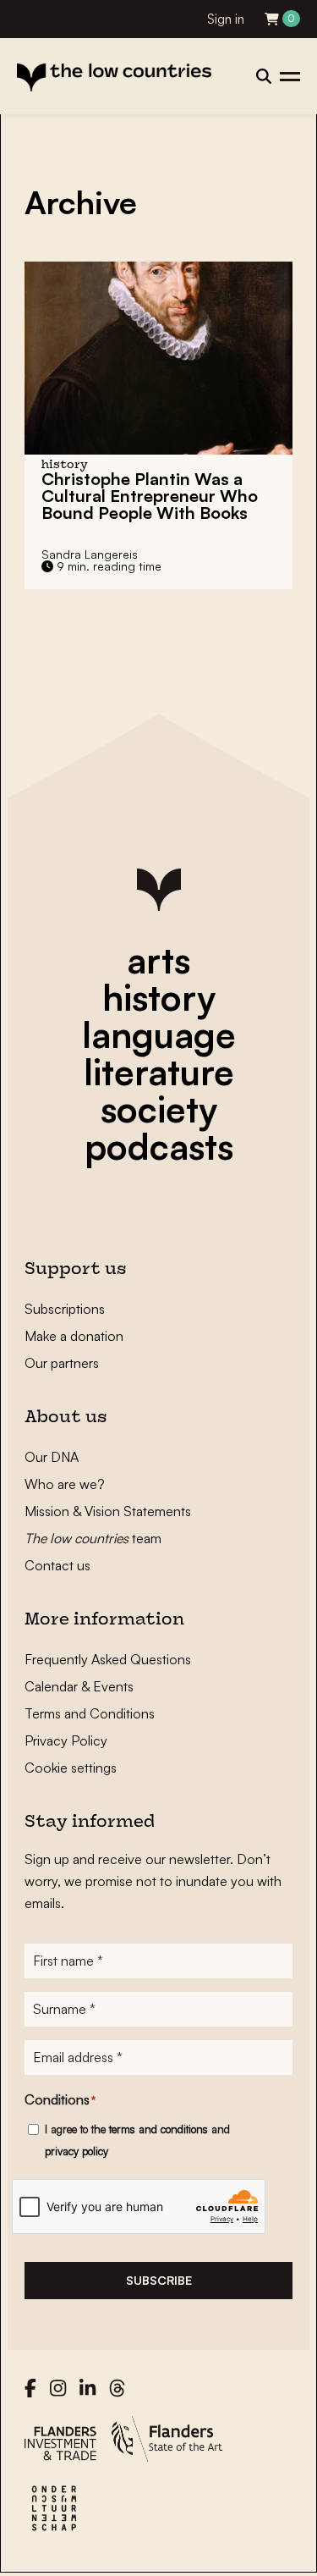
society (159, 1109)
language (159, 1034)
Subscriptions (65, 1309)
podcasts (159, 1146)
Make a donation (74, 1336)
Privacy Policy (66, 1740)
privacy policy (77, 2151)
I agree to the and (137, 2140)
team (93, 1538)
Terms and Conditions (90, 1713)
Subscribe (159, 2280)
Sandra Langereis (90, 554)
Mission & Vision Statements (108, 1511)
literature (159, 1072)
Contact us (57, 1565)
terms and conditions (158, 2129)
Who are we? (65, 1484)
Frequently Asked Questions (108, 1659)
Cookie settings (71, 1768)
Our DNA (52, 1457)
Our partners (62, 1363)
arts (158, 960)
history (159, 997)
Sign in (226, 19)
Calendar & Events (79, 1686)
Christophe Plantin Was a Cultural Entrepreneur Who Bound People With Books (150, 496)
